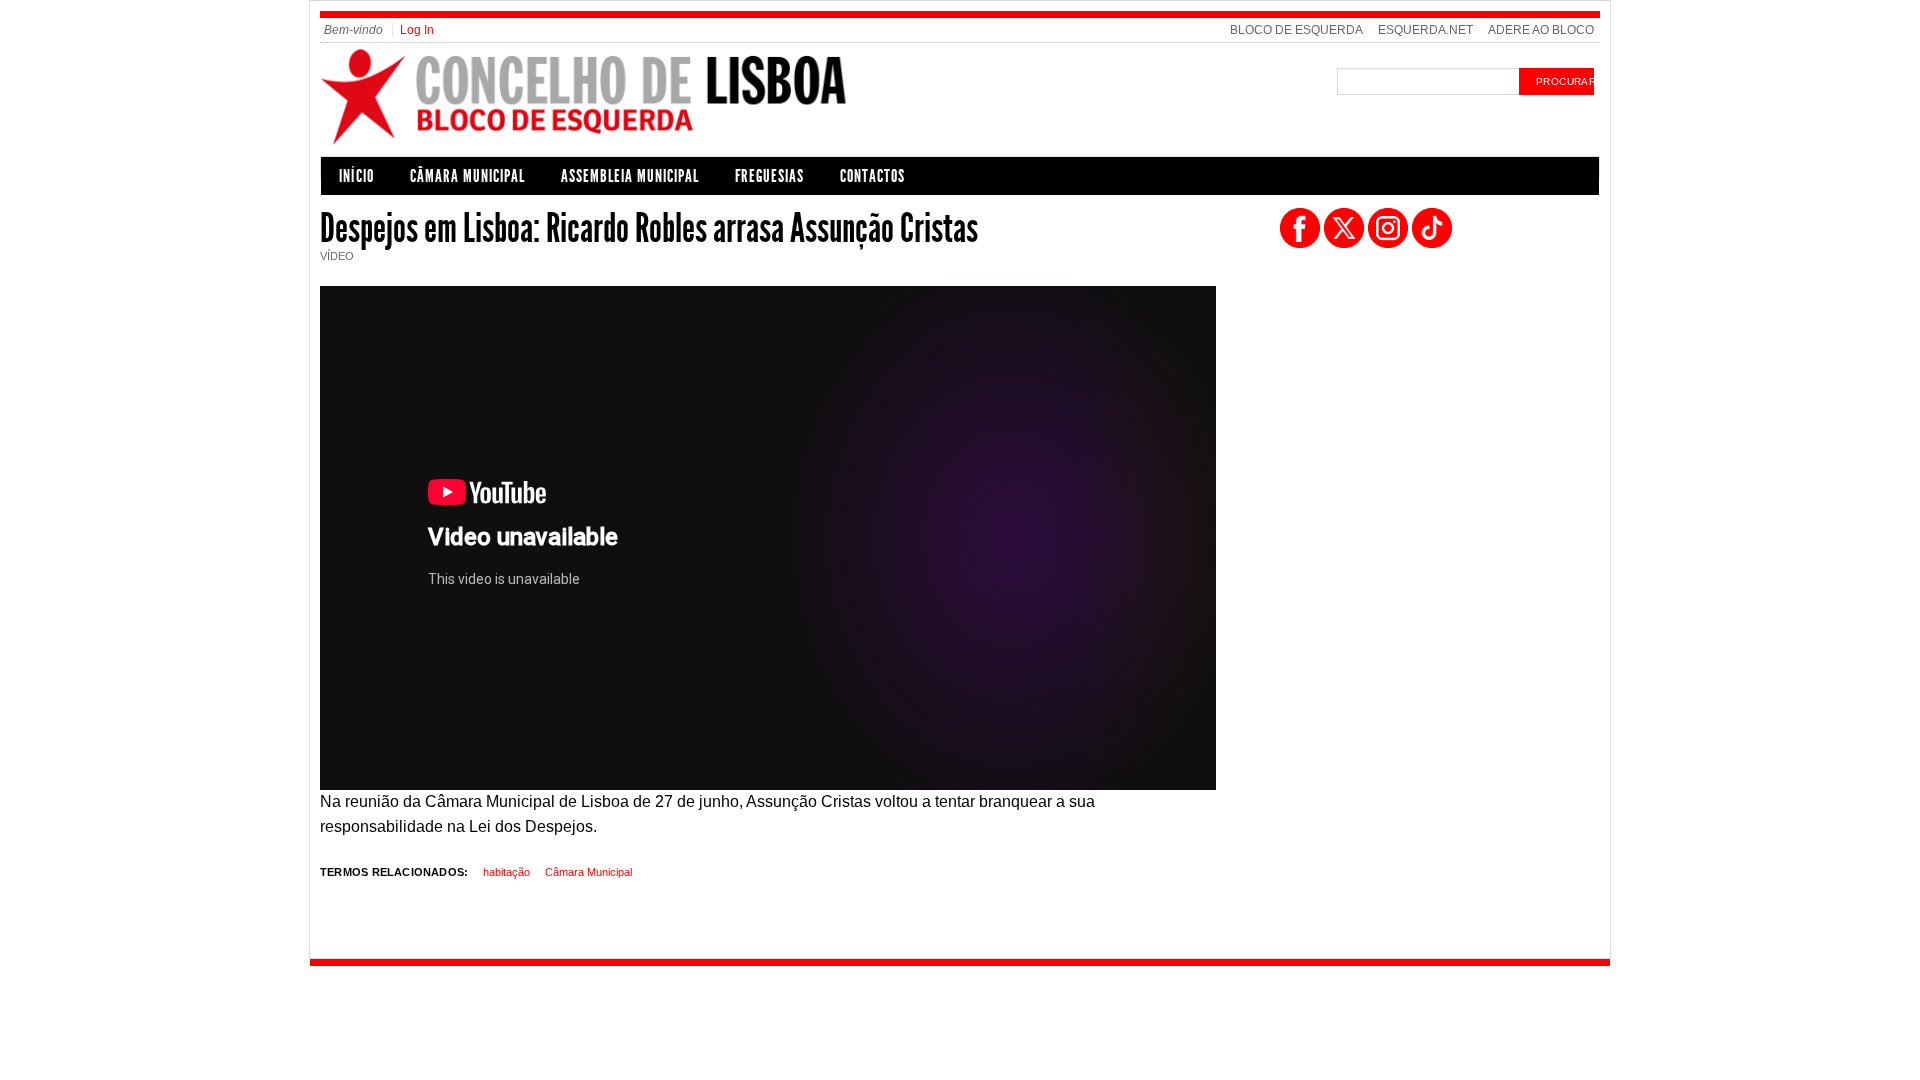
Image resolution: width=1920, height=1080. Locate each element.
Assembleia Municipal (630, 176)
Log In (417, 30)
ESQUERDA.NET (1425, 30)
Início (356, 176)
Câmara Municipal (467, 176)
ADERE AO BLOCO (1541, 30)
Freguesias (769, 176)
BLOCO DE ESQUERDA (1296, 30)
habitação (506, 872)
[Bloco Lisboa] (641, 143)
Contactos (872, 176)
